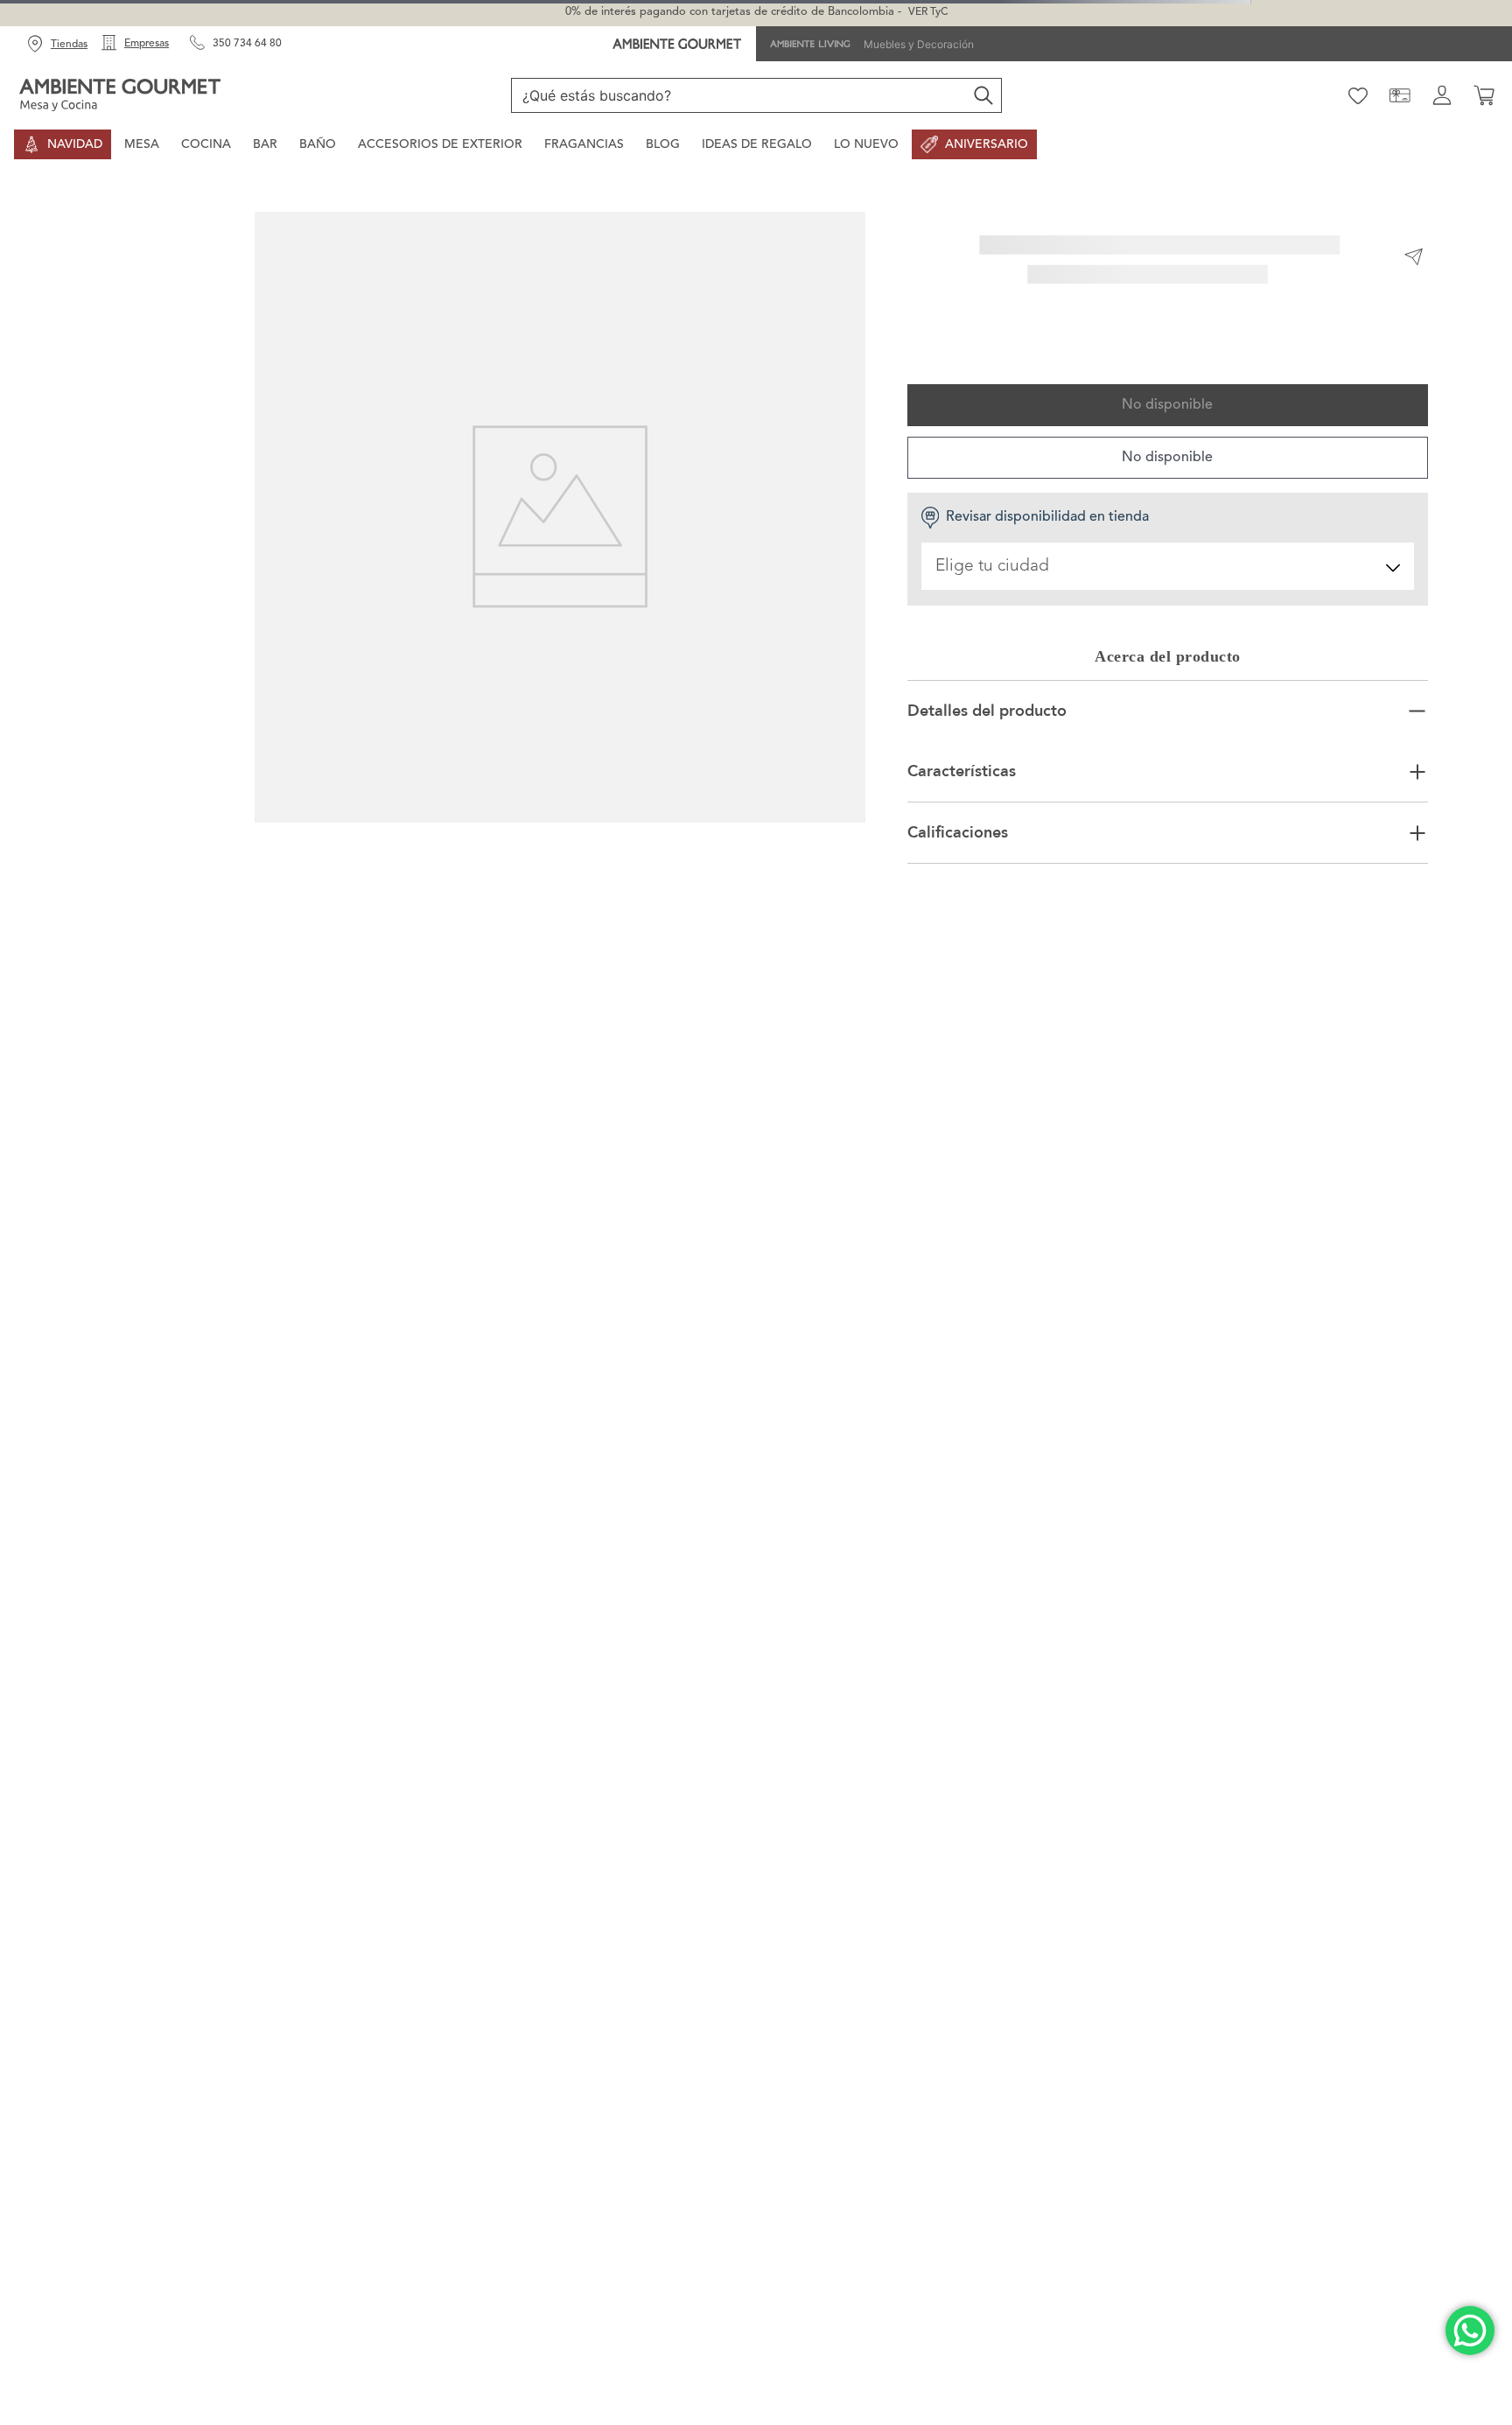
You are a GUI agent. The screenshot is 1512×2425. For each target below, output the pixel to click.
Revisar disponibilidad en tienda (1047, 517)
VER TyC (928, 12)
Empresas (147, 44)
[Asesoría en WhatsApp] (1470, 2330)
